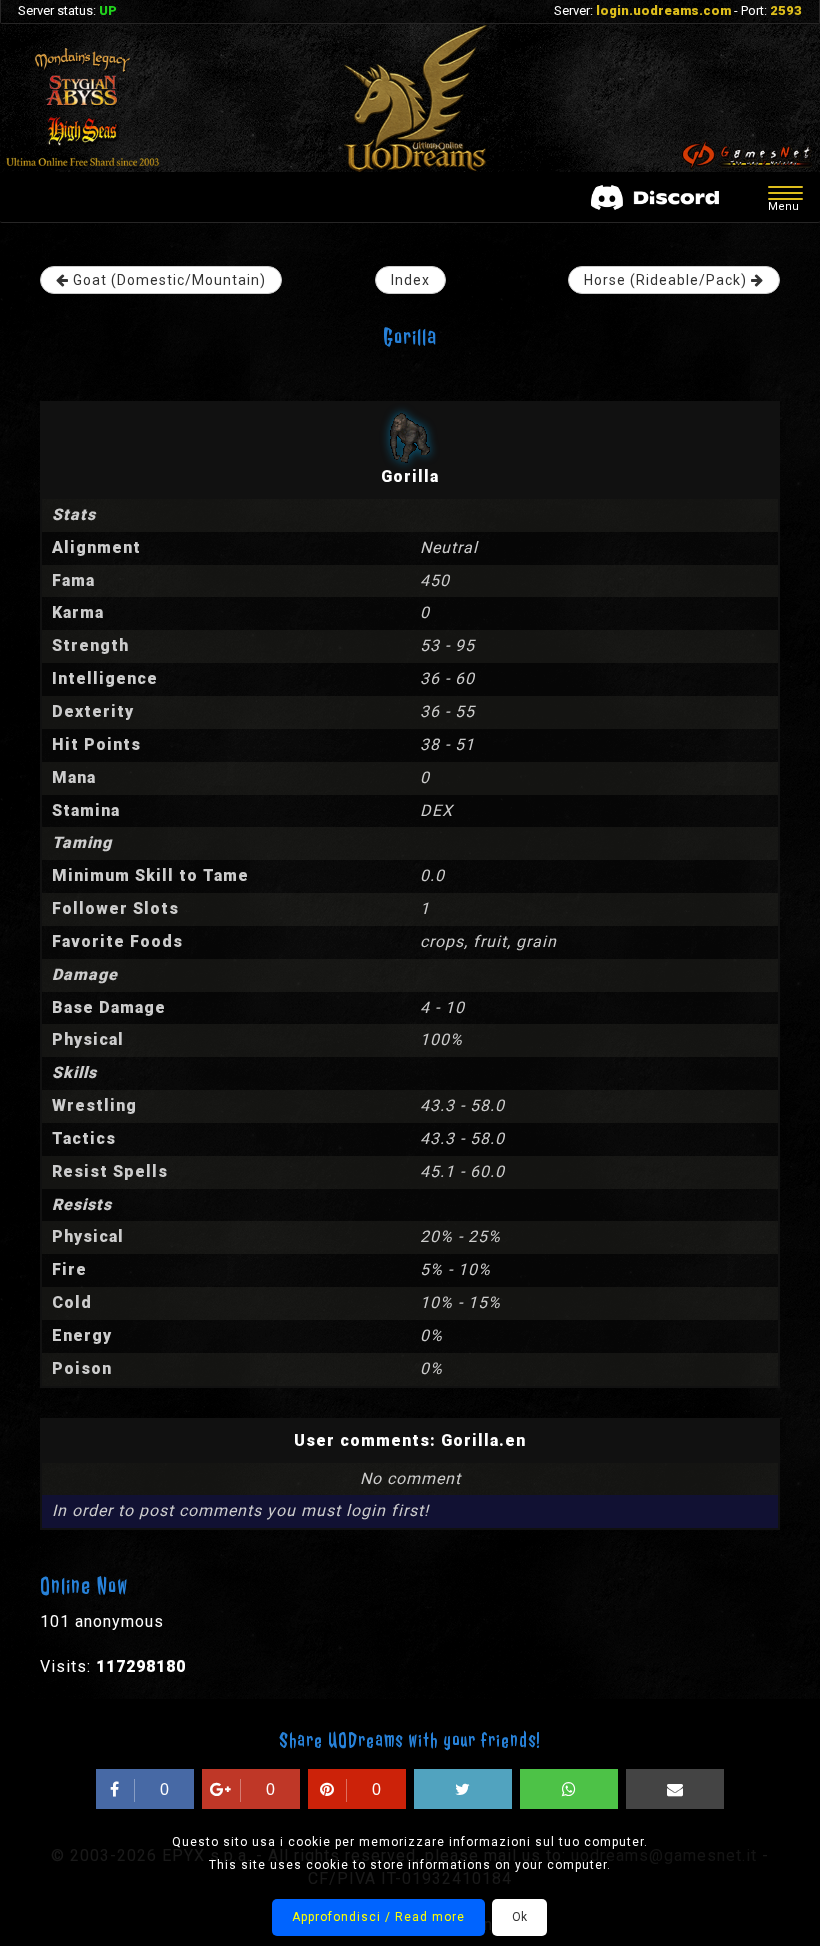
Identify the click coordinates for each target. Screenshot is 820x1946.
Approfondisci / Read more (378, 1917)
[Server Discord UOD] (655, 197)
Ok (519, 1917)
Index (410, 280)
